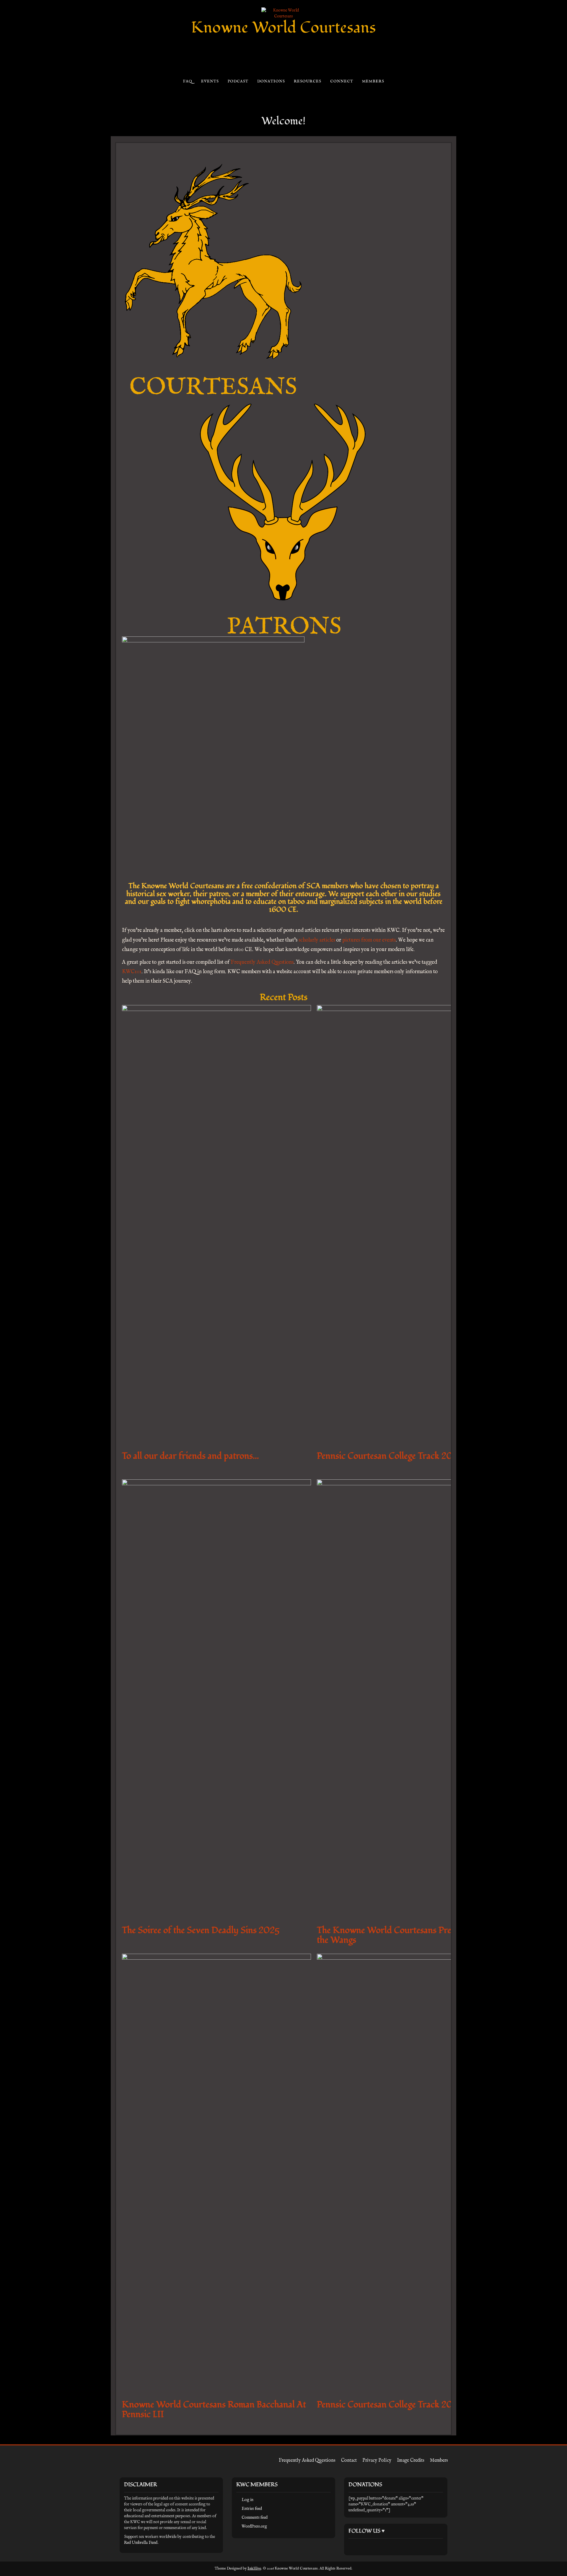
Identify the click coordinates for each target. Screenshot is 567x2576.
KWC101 (132, 972)
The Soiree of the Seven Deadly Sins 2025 (201, 1930)
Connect (342, 81)
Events (210, 81)
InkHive (254, 2568)
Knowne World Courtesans (283, 28)
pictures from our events (369, 940)
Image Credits (411, 2461)
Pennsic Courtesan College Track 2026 (390, 1456)
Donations (271, 81)
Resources (307, 81)
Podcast (238, 81)
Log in (247, 2500)
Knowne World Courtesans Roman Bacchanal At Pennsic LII (214, 2409)
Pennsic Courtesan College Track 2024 (390, 2405)
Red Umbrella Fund (141, 2543)
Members (373, 81)
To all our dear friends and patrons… (190, 1456)
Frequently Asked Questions (262, 962)
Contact (349, 2461)
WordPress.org (254, 2526)
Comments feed (255, 2518)
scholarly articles (317, 940)
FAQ (187, 81)
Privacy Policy (377, 2461)
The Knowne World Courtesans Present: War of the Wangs (407, 1935)
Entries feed (252, 2509)
